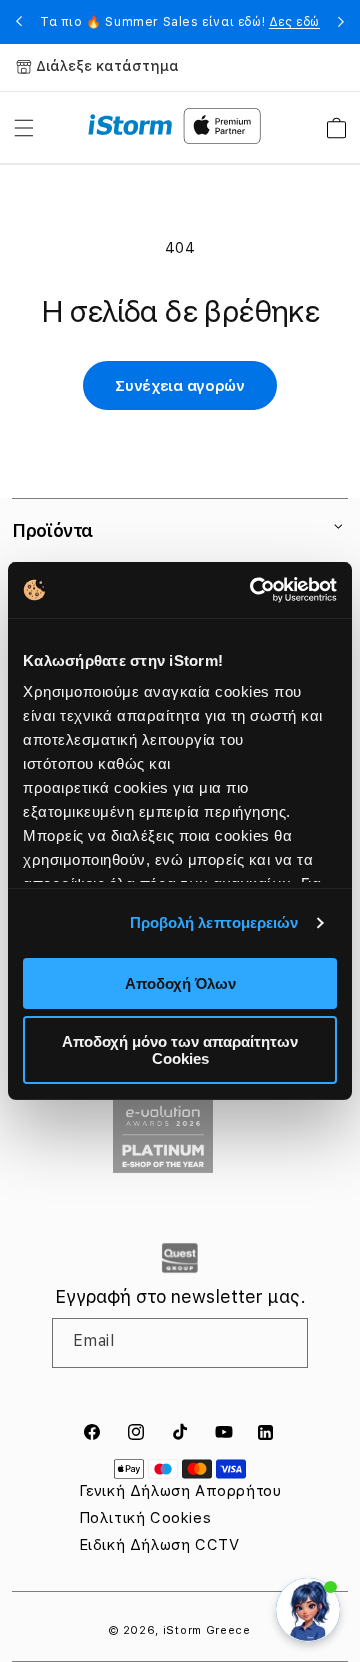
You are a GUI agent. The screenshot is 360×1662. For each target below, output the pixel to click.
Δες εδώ (294, 22)
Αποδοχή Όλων (180, 983)
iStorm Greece (207, 1630)
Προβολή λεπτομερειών (214, 922)
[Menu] (24, 128)
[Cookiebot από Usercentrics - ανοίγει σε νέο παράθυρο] (254, 590)
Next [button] (341, 22)
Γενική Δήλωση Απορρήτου (180, 1491)
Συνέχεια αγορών (180, 386)
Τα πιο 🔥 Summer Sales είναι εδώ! (180, 22)
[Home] (130, 125)
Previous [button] (19, 22)
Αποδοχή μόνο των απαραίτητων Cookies (180, 1050)
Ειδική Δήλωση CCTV (159, 1545)
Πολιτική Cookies (145, 1518)
